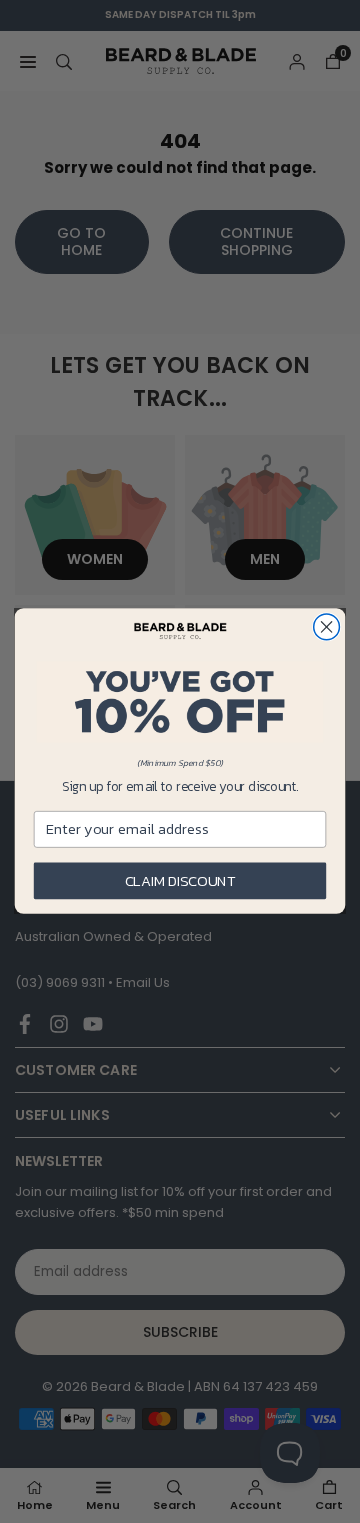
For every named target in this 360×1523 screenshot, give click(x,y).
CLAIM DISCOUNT (180, 881)
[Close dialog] (327, 628)
